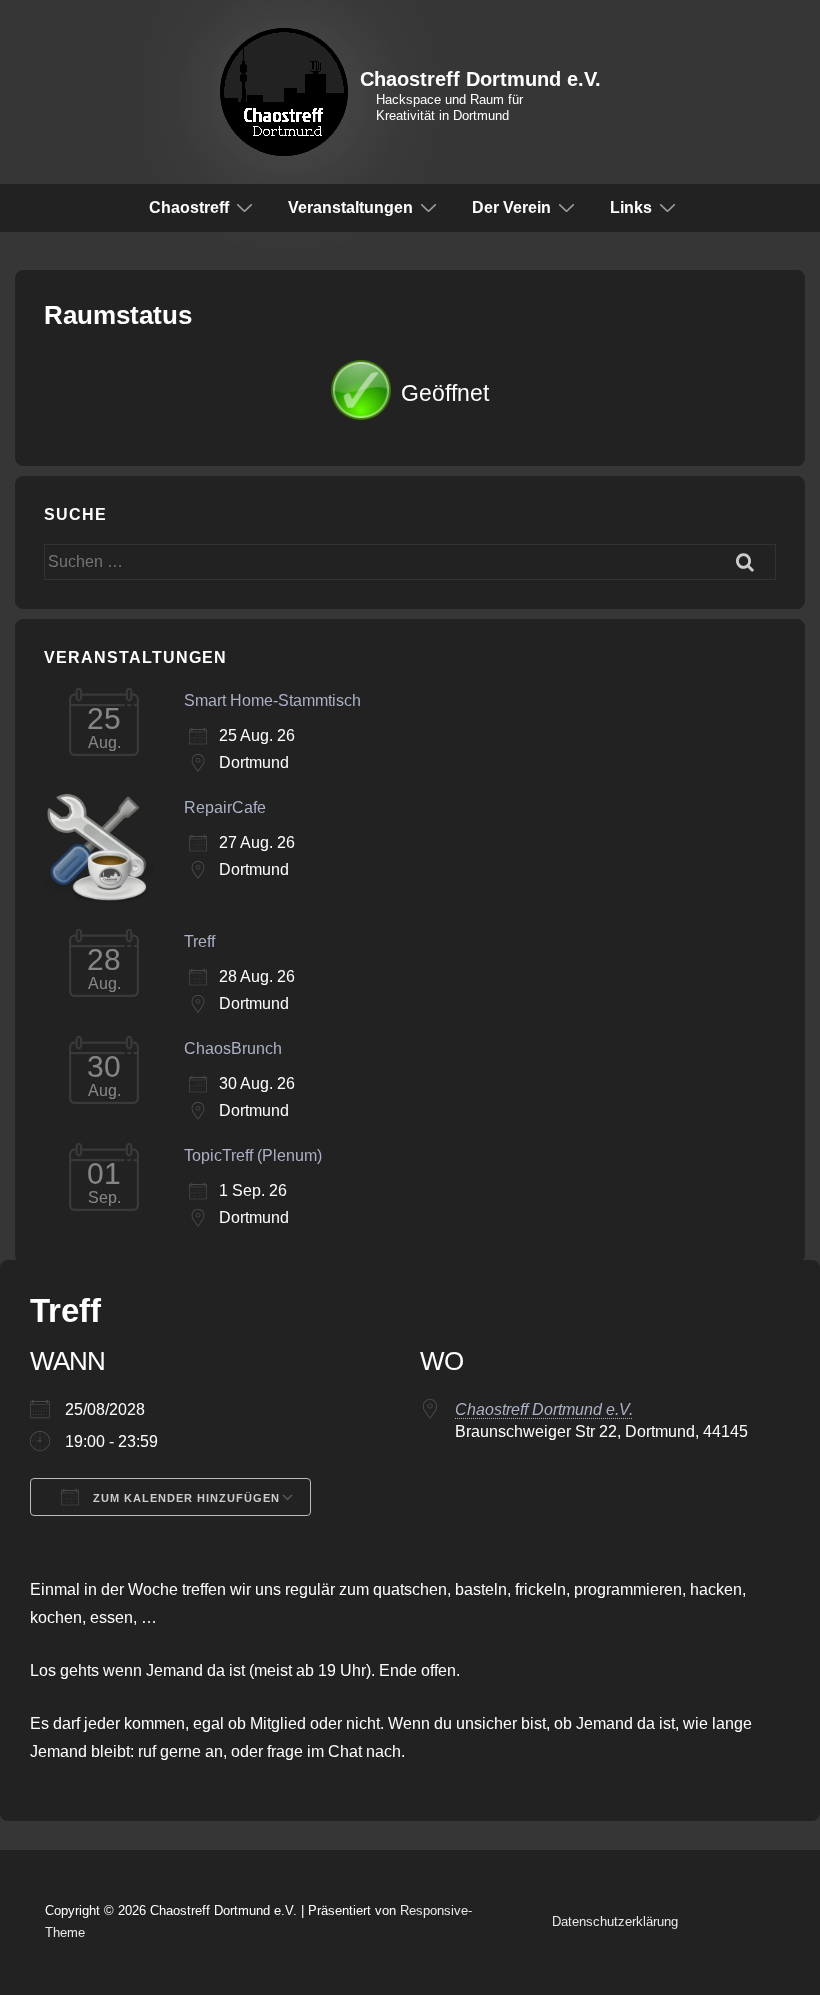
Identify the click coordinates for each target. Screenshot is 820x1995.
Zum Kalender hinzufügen (184, 1498)
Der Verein (511, 207)
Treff (199, 941)
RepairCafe (225, 807)
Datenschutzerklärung (615, 1921)
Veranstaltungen (350, 207)
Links (631, 207)
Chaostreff (189, 207)
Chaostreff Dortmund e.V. (480, 79)
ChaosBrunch (233, 1048)
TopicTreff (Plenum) (253, 1155)
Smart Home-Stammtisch (272, 700)
